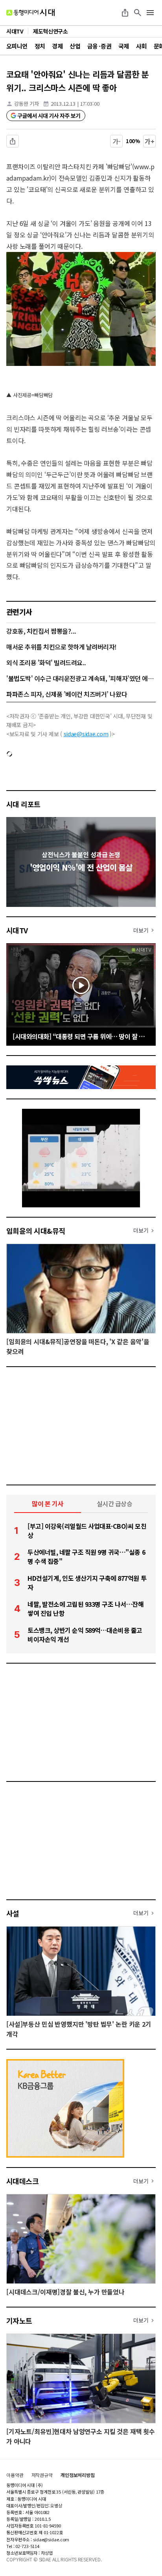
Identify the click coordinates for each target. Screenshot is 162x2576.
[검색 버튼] (138, 13)
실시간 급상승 (115, 1503)
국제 (124, 46)
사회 (141, 46)
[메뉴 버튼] (150, 13)
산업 (75, 46)
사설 (13, 1913)
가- (117, 141)
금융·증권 (99, 46)
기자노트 (19, 2320)
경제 (57, 46)
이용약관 (15, 2475)
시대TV (17, 930)
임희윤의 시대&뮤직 (36, 1231)
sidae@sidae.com (86, 734)
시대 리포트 (23, 804)
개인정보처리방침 (78, 2475)
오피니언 (17, 46)
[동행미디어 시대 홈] (30, 13)
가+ (150, 141)
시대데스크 (22, 2181)
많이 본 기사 (48, 1503)
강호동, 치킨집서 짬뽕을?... (41, 631)
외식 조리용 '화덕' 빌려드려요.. (46, 662)
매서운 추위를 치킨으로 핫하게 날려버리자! (62, 647)
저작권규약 (42, 2475)
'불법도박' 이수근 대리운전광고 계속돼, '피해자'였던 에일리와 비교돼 (81, 678)
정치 (40, 46)
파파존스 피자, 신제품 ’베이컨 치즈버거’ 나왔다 (67, 694)
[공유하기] (125, 13)
